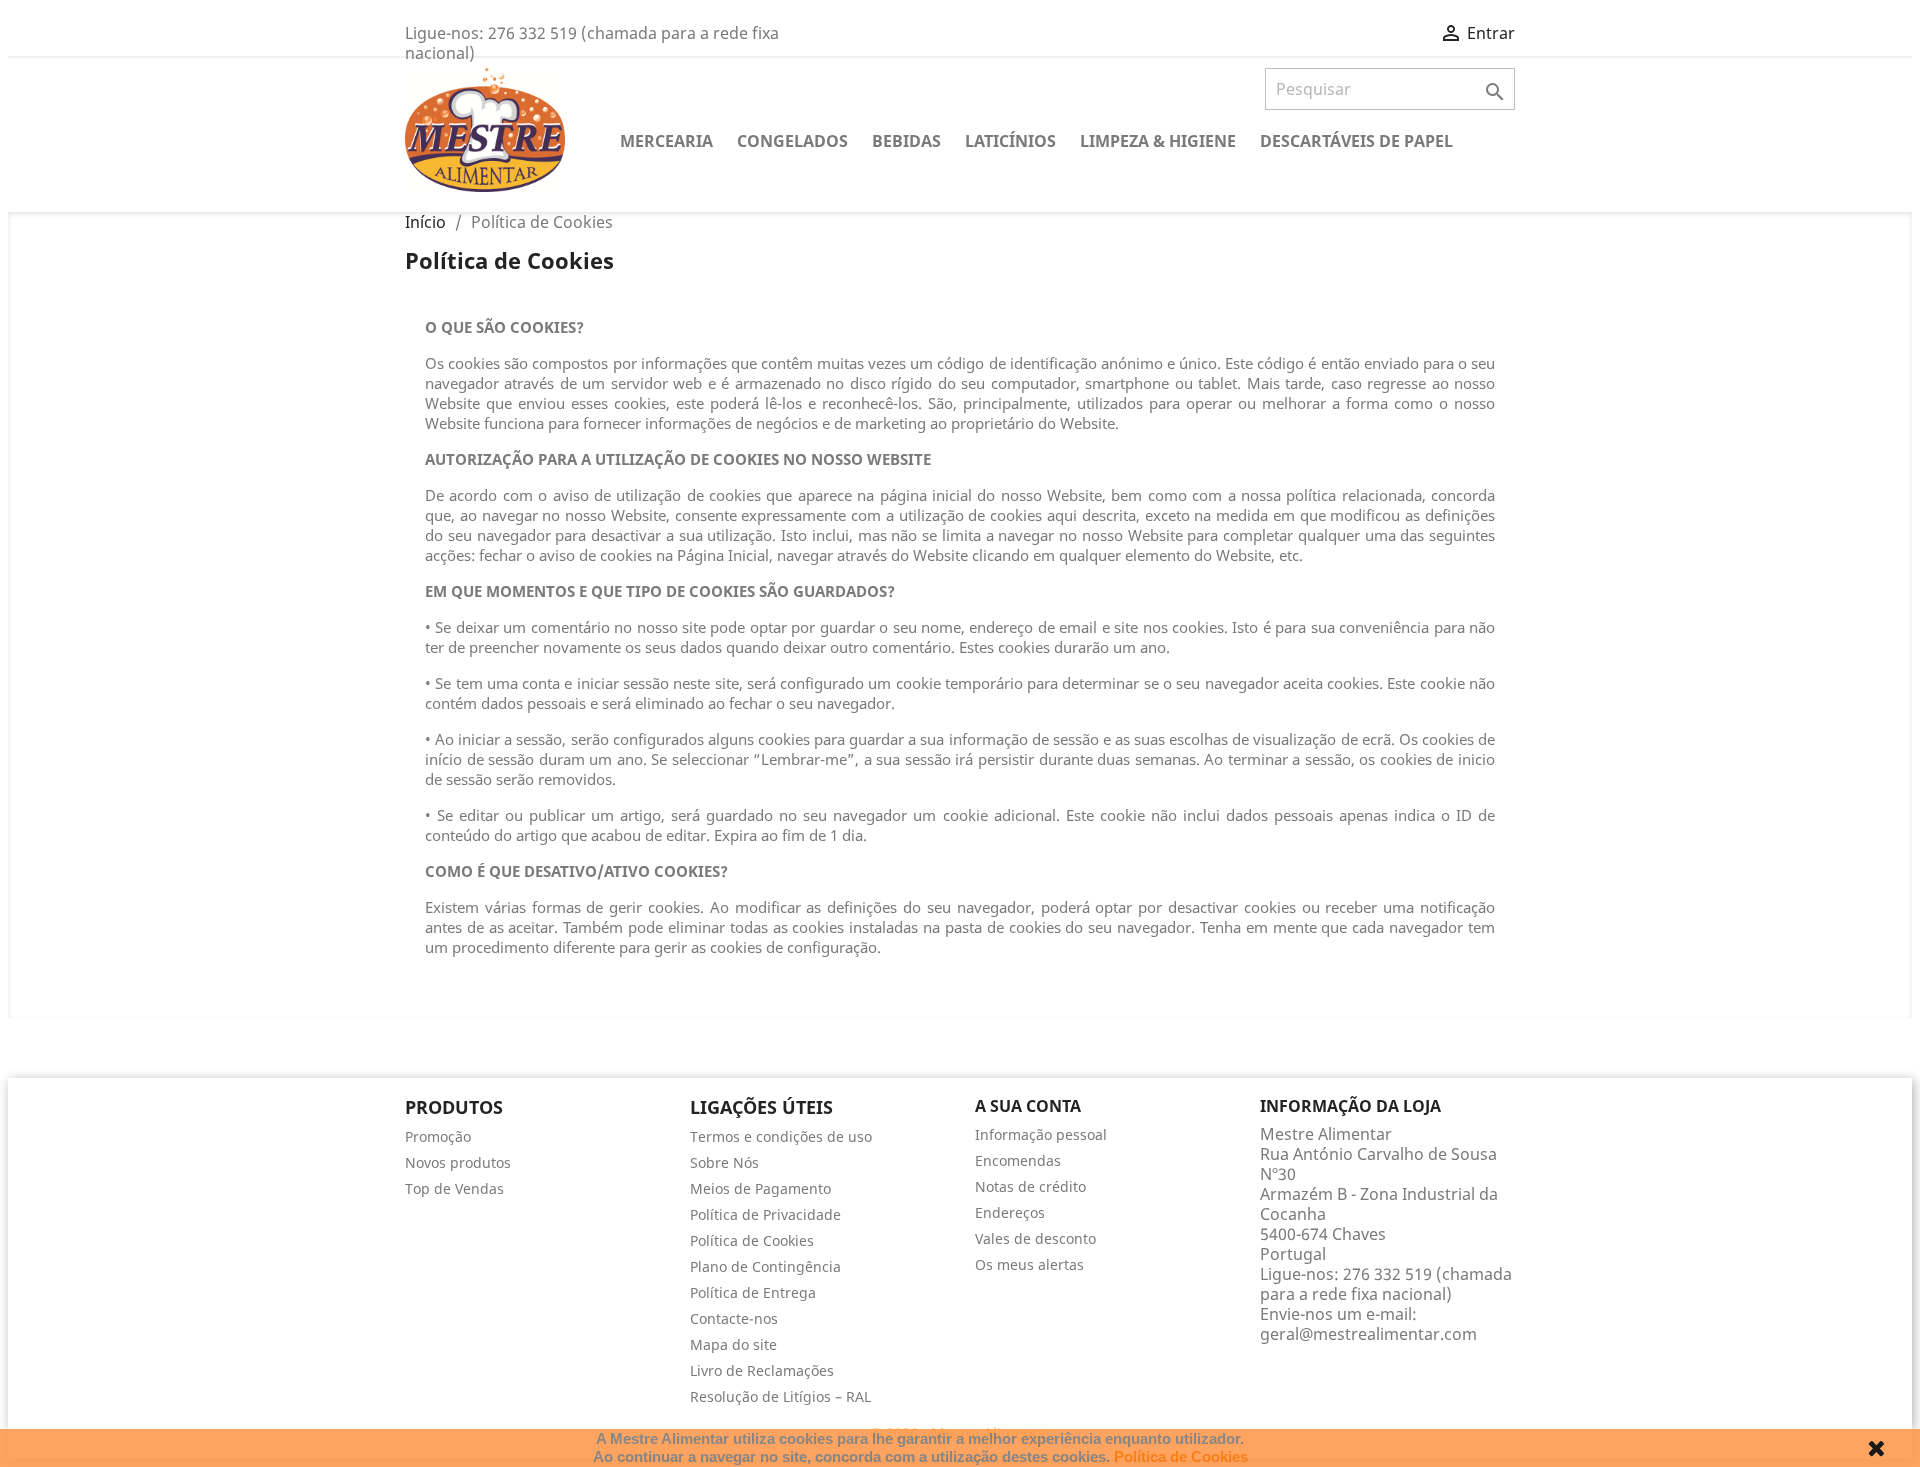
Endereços (1010, 1212)
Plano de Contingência (765, 1266)
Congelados (792, 141)
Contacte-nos (734, 1318)
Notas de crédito (1030, 1186)
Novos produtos (458, 1162)
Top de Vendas (454, 1188)
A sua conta (1028, 1106)
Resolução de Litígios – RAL (780, 1396)
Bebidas (906, 141)
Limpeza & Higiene (1158, 141)
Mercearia (666, 141)
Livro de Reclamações (762, 1370)
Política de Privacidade (765, 1214)
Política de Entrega (753, 1292)
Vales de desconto (1035, 1238)
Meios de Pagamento (760, 1188)
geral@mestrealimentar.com (1368, 1334)
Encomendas (1018, 1160)
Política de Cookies (752, 1240)
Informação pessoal (1041, 1134)
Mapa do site (733, 1344)
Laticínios (1010, 141)
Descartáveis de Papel (1356, 141)
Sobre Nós (724, 1162)
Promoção (438, 1136)
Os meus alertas (1029, 1264)
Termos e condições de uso (781, 1136)
